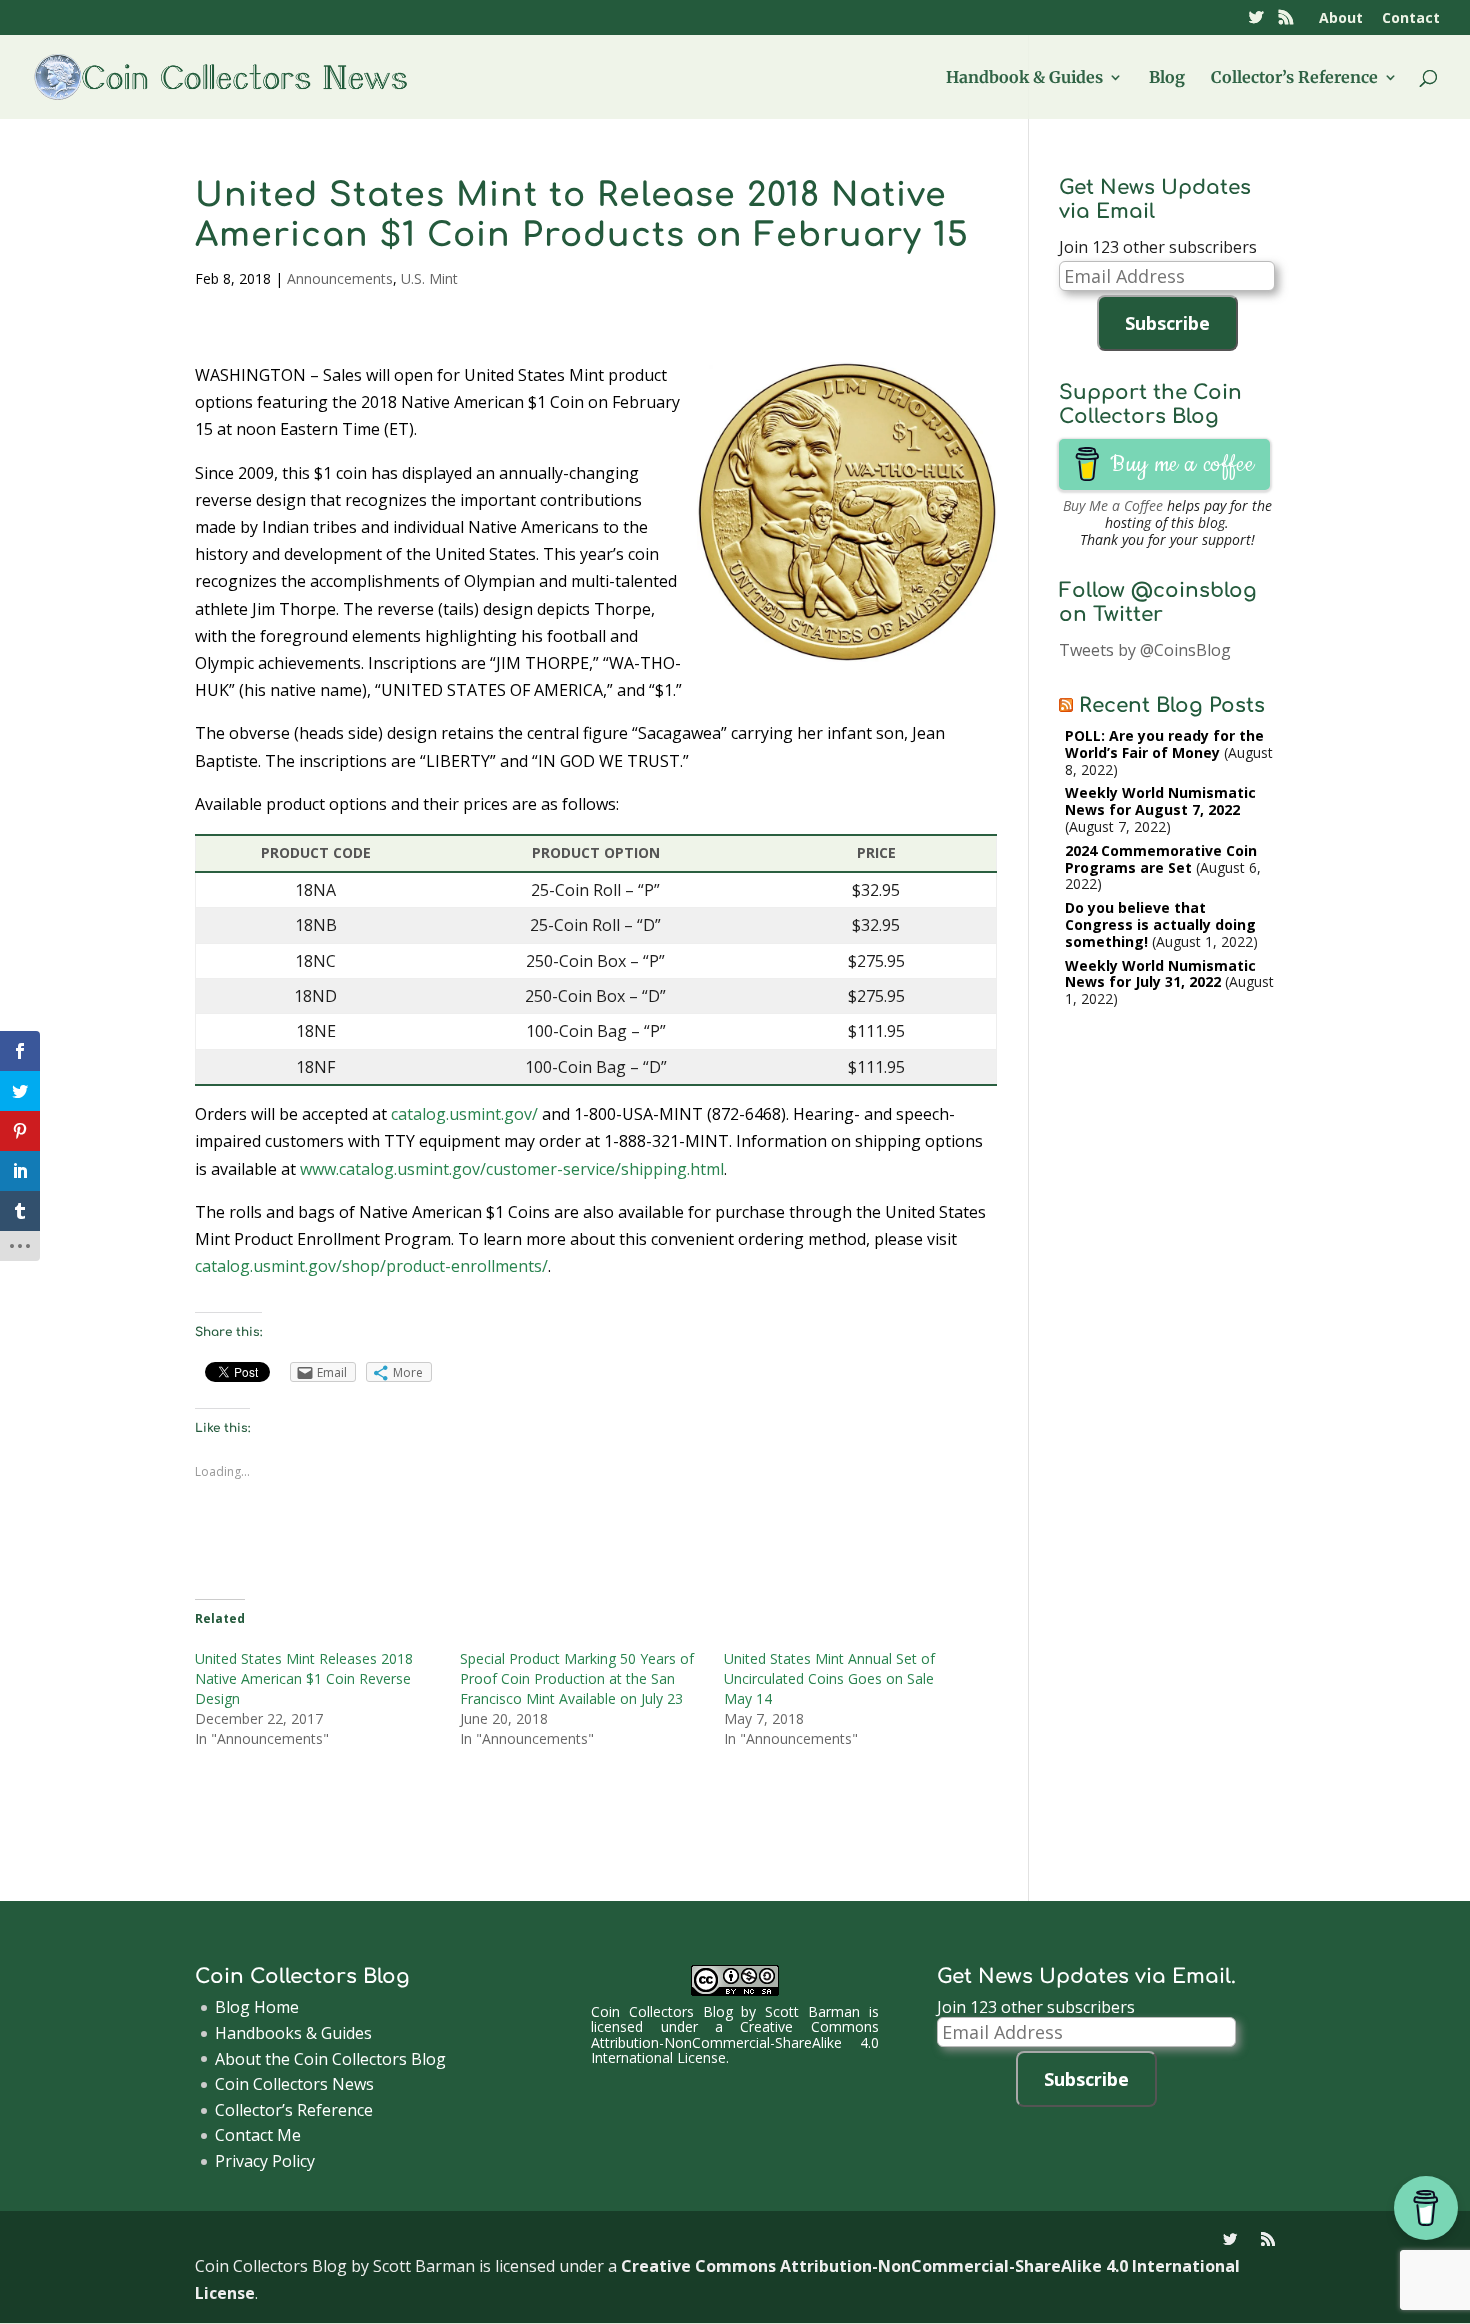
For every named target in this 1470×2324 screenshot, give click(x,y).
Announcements (340, 278)
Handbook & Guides (1024, 78)
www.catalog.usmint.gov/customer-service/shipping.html (512, 1169)
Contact (1411, 19)
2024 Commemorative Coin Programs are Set (1161, 859)
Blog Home (257, 2007)
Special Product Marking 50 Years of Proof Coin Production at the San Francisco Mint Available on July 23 (577, 1678)
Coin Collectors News (294, 2084)
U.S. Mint (429, 278)
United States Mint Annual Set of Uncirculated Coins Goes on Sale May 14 (829, 1678)
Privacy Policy (265, 2161)
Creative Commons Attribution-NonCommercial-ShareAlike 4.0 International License (735, 2042)
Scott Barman (812, 2011)
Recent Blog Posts (1172, 705)
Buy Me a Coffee (1113, 505)
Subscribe (1167, 323)
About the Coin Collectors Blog (330, 2059)
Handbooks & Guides (293, 2033)
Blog (1167, 78)
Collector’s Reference (1294, 78)
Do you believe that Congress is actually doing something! (1160, 924)
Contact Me (258, 2135)
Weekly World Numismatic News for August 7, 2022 (1160, 801)
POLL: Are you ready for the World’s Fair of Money (1164, 744)
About (1341, 19)
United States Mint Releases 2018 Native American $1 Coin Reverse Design (304, 1678)
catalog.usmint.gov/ (464, 1114)
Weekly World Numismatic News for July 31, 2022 (1160, 974)
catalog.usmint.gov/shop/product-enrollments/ (371, 1266)
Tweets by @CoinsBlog (1145, 650)
